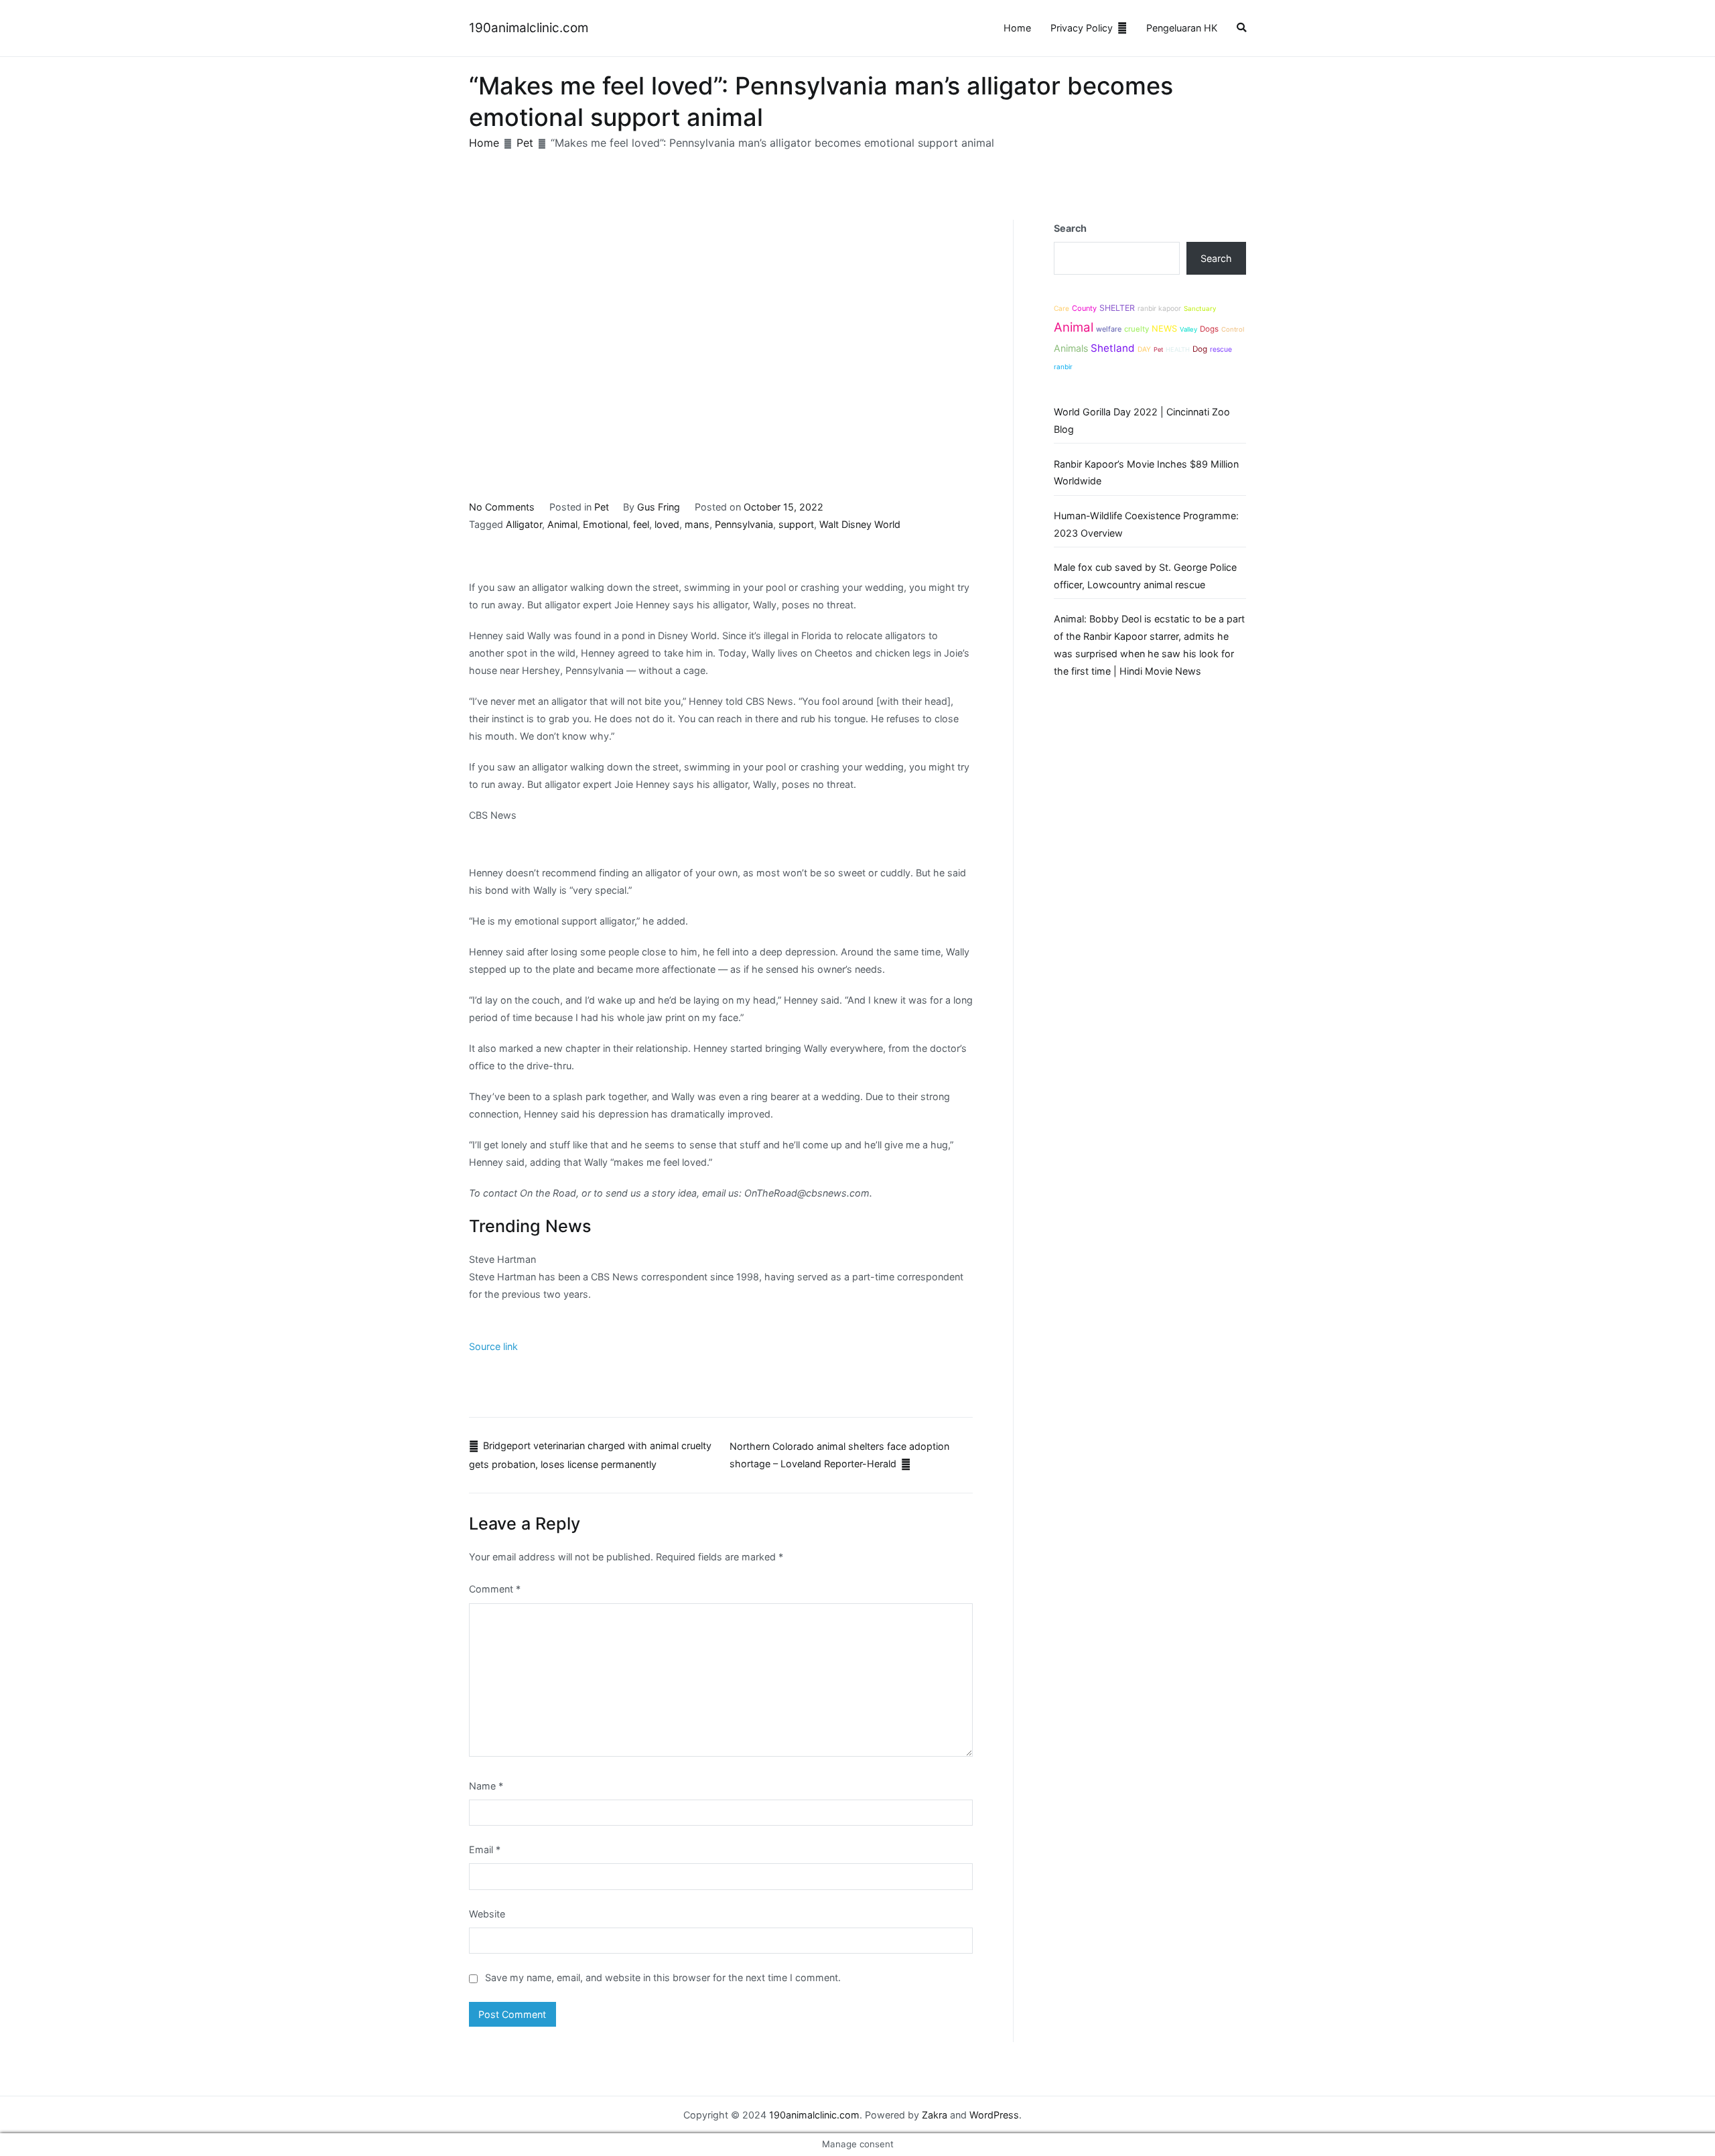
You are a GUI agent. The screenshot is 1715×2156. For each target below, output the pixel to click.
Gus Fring (659, 507)
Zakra (935, 2115)
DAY (1144, 349)
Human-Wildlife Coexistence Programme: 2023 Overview (1146, 524)
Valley (1188, 329)
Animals (1071, 348)
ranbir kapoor (1159, 308)
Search (1070, 228)
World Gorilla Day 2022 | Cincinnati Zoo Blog (1142, 420)
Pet (602, 507)
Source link (493, 1346)
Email (485, 1849)
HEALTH (1178, 349)
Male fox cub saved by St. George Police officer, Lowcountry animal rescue (1145, 576)
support (796, 524)
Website (487, 1914)
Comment (495, 1589)
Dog (1200, 349)
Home (1017, 28)
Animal (562, 524)
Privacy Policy (1082, 28)
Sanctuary (1200, 309)
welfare (1109, 329)
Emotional (605, 524)
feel (641, 524)
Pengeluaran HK (1182, 28)
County (1084, 308)
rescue (1221, 349)
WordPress (994, 2115)
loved (667, 524)
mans (697, 524)
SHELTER (1117, 308)
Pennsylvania (744, 524)
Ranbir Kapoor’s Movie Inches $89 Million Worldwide (1146, 473)
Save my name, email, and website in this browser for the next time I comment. (663, 1977)
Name (486, 1786)
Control (1233, 329)
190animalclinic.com (529, 28)
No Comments (502, 507)
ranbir (1063, 366)
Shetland (1113, 348)
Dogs (1209, 329)
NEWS (1164, 329)
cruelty (1137, 329)
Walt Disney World (860, 524)
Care (1061, 308)
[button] (1241, 28)
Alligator (524, 524)
